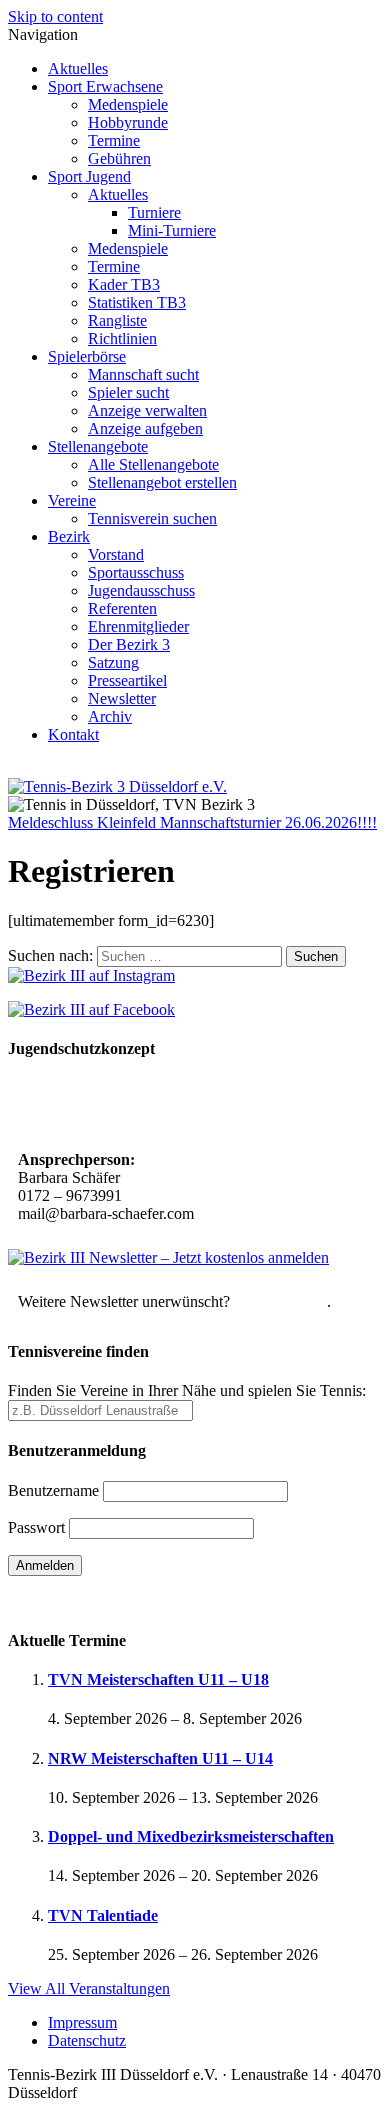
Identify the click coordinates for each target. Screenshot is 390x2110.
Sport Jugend (89, 176)
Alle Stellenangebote (153, 464)
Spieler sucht (128, 392)
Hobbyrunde (128, 122)
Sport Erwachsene (105, 86)
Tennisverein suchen (152, 518)
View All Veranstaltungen (89, 1988)
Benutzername (53, 1490)
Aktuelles (78, 68)
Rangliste (117, 320)
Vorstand (116, 554)
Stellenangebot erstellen (162, 482)
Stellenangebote (98, 446)
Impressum (82, 2022)
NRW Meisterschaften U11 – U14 (160, 1758)
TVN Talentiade (103, 1915)
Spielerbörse (87, 356)
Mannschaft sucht (143, 374)
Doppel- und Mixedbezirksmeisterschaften (191, 1836)
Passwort (36, 1527)
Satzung (113, 662)
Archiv (110, 716)
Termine (114, 140)
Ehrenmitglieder (138, 626)
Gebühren (119, 158)
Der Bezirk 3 (129, 644)
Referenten (122, 608)
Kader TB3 (124, 284)
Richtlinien (122, 338)
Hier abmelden (280, 1301)
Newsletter (122, 698)
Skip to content (55, 16)
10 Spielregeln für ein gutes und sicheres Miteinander (153, 1106)
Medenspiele (128, 104)
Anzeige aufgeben (145, 428)
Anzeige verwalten (147, 410)
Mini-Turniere (172, 230)
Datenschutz (87, 2040)
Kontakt (73, 734)
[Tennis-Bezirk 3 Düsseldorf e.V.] (117, 786)
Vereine (72, 500)
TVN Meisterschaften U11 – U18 (158, 1679)
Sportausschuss (136, 572)
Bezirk (69, 536)
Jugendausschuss (141, 590)
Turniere (154, 212)
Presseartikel (127, 680)
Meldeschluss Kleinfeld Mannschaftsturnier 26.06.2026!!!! (192, 822)
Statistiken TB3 (137, 302)
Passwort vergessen (69, 1600)
